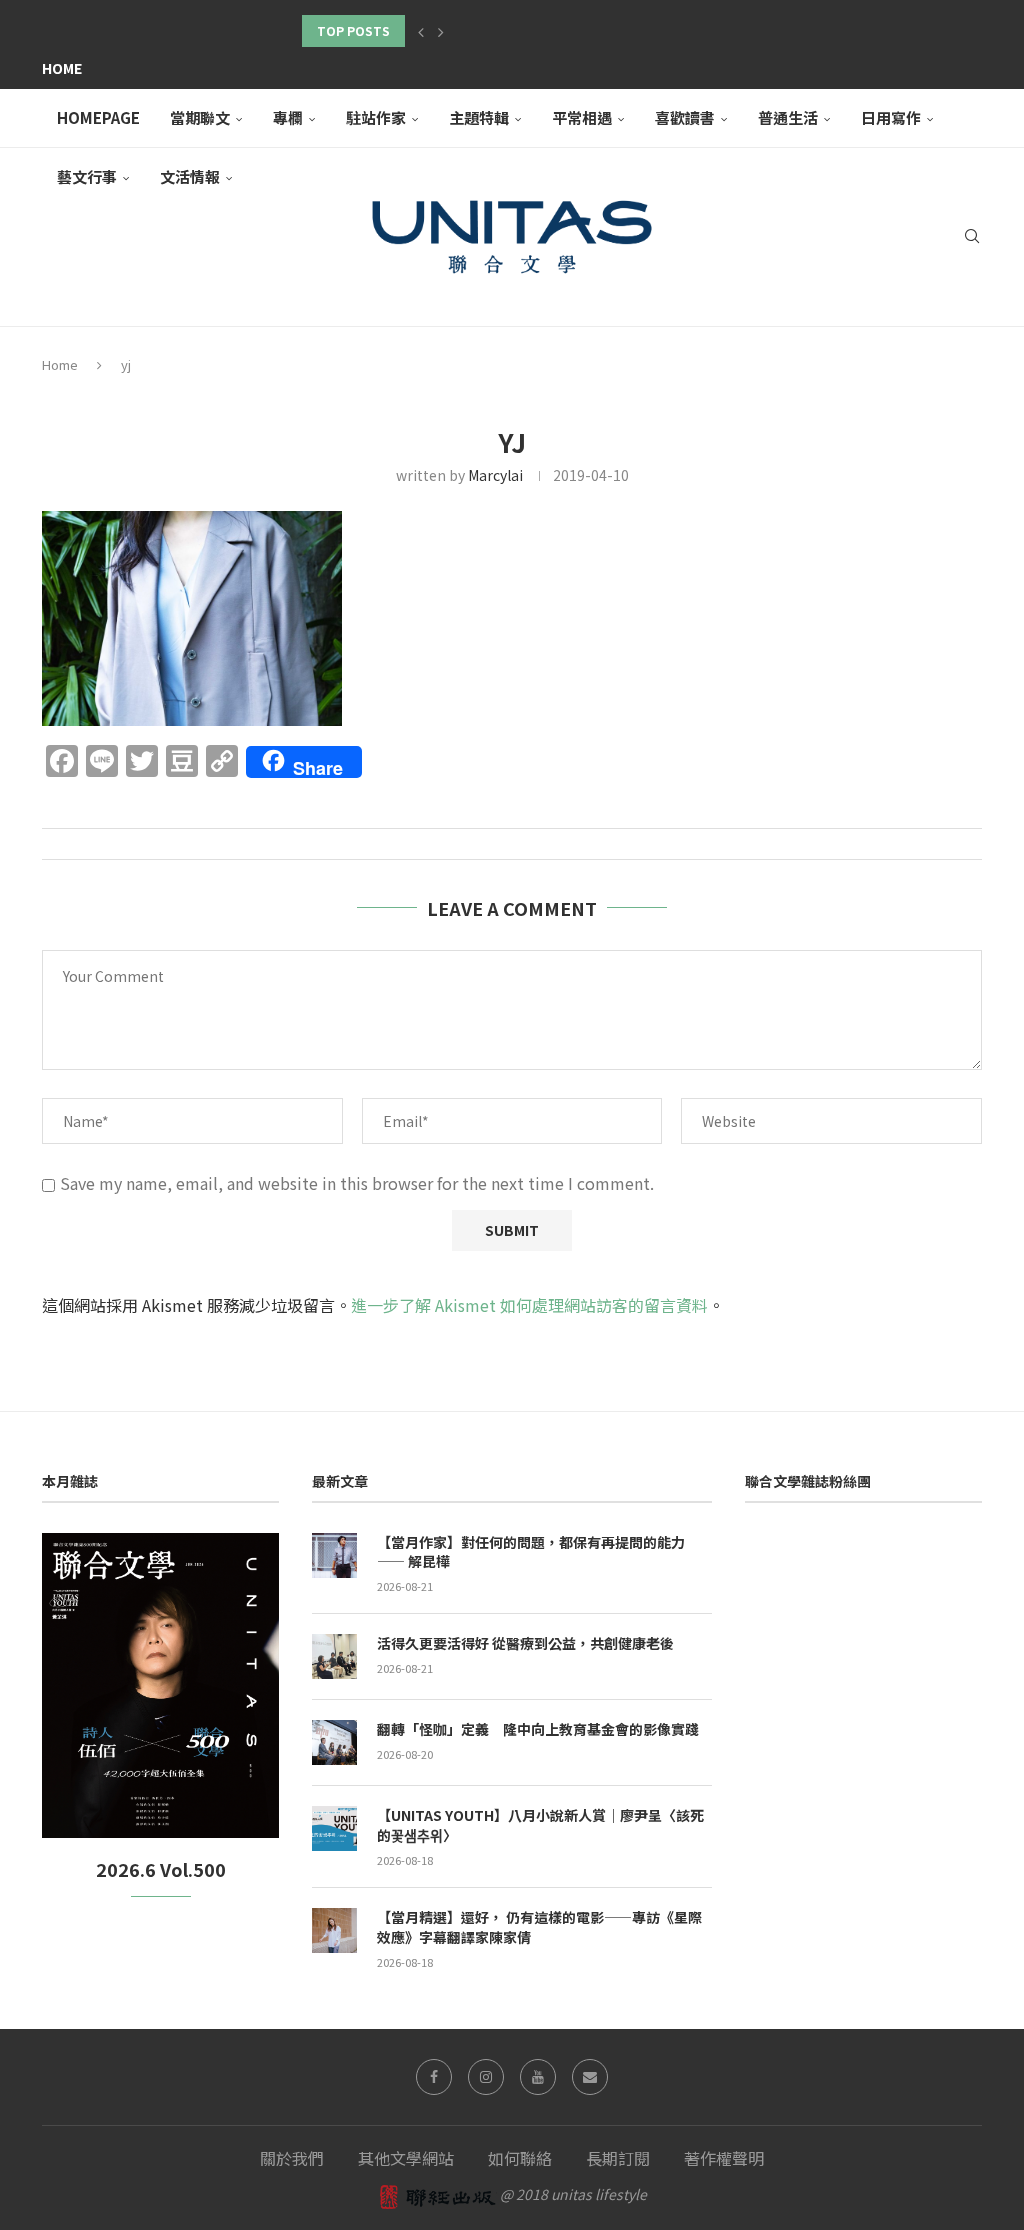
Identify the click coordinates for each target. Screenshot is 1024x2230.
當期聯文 (200, 117)
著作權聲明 (724, 2158)
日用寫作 (891, 117)
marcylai (495, 475)
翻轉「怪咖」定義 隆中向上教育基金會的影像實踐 (538, 1729)
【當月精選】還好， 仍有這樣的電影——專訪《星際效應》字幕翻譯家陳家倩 (539, 1927)
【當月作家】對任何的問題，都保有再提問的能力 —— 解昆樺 (531, 1552)
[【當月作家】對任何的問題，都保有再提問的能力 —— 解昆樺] (334, 1555)
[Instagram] (486, 2077)
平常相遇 (582, 117)
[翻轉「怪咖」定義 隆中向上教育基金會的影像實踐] (334, 1742)
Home (62, 68)
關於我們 (292, 2158)
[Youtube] (538, 2077)
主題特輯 (479, 117)
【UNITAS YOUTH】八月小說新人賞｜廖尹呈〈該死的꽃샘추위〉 (540, 1825)
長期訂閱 (618, 2158)
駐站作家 (376, 117)
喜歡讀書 (685, 117)
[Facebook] (434, 2077)
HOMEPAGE (98, 117)
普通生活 (788, 117)
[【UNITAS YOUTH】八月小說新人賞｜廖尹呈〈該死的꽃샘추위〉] (334, 1828)
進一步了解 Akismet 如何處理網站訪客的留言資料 (529, 1305)
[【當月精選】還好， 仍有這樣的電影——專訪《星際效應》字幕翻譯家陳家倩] (334, 1930)
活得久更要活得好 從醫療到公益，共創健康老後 (525, 1643)
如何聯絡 (520, 2158)
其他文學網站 (406, 2158)
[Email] (590, 2077)
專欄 (288, 117)
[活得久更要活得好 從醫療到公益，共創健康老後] (334, 1656)
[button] (421, 31)
